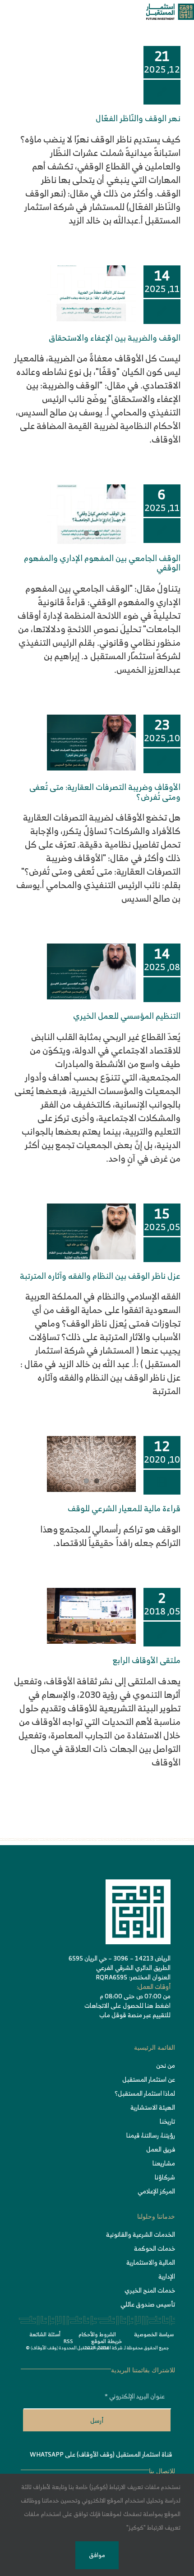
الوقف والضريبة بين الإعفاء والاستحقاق (115, 338)
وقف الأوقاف (44, 2348)
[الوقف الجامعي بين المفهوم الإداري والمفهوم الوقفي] (91, 514)
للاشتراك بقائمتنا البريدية (143, 2370)
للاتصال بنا (162, 2471)
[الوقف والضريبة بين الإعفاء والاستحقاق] (91, 293)
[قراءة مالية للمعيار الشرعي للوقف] (91, 1464)
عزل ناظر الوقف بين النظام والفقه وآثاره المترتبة (100, 1276)
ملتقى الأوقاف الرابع (147, 1660)
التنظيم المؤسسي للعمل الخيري (127, 1016)
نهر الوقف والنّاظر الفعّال (138, 118)
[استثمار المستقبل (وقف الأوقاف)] (170, 8)
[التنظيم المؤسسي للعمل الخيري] (91, 971)
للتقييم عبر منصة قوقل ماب (135, 2015)
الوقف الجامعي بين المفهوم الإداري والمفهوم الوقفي (102, 563)
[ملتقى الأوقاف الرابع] (91, 1616)
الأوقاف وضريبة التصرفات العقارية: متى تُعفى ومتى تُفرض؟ (105, 792)
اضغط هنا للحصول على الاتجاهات (127, 2005)
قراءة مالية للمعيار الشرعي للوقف (124, 1508)
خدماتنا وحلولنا (156, 2217)
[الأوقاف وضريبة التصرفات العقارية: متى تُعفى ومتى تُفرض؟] (91, 743)
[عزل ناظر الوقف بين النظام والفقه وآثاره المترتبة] (91, 1231)
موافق (97, 2555)
